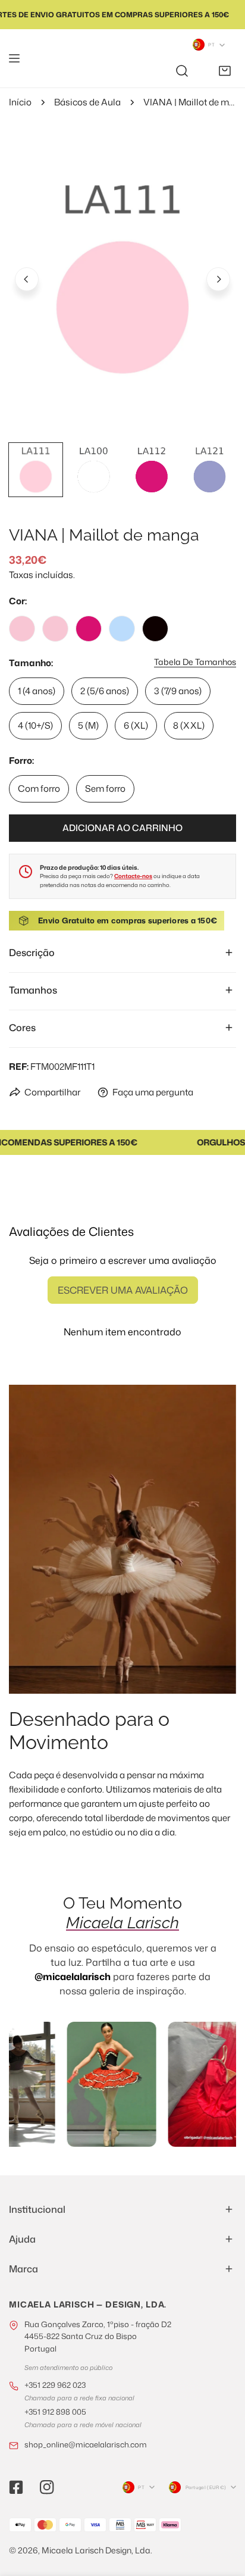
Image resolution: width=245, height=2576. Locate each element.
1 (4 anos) (37, 691)
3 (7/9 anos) (178, 691)
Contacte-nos (133, 876)
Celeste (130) (122, 629)
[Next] (218, 279)
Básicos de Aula (87, 102)
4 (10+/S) (35, 725)
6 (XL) (136, 725)
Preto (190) (155, 629)
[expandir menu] (14, 58)
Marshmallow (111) (22, 629)
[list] (122, 277)
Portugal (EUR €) (206, 2487)
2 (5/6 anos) (105, 691)
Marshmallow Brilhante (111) (55, 629)
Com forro (39, 789)
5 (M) (88, 725)
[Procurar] (182, 71)
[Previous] (27, 279)
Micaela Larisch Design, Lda (96, 2550)
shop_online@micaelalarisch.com (86, 2444)
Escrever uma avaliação (123, 1290)
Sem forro (105, 789)
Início (20, 102)
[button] (225, 71)
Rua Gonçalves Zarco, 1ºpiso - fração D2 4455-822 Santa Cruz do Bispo (98, 2336)
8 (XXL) (189, 725)
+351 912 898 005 (55, 2412)
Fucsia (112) (89, 629)
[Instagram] (47, 2487)
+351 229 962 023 (55, 2385)
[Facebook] (16, 2487)
